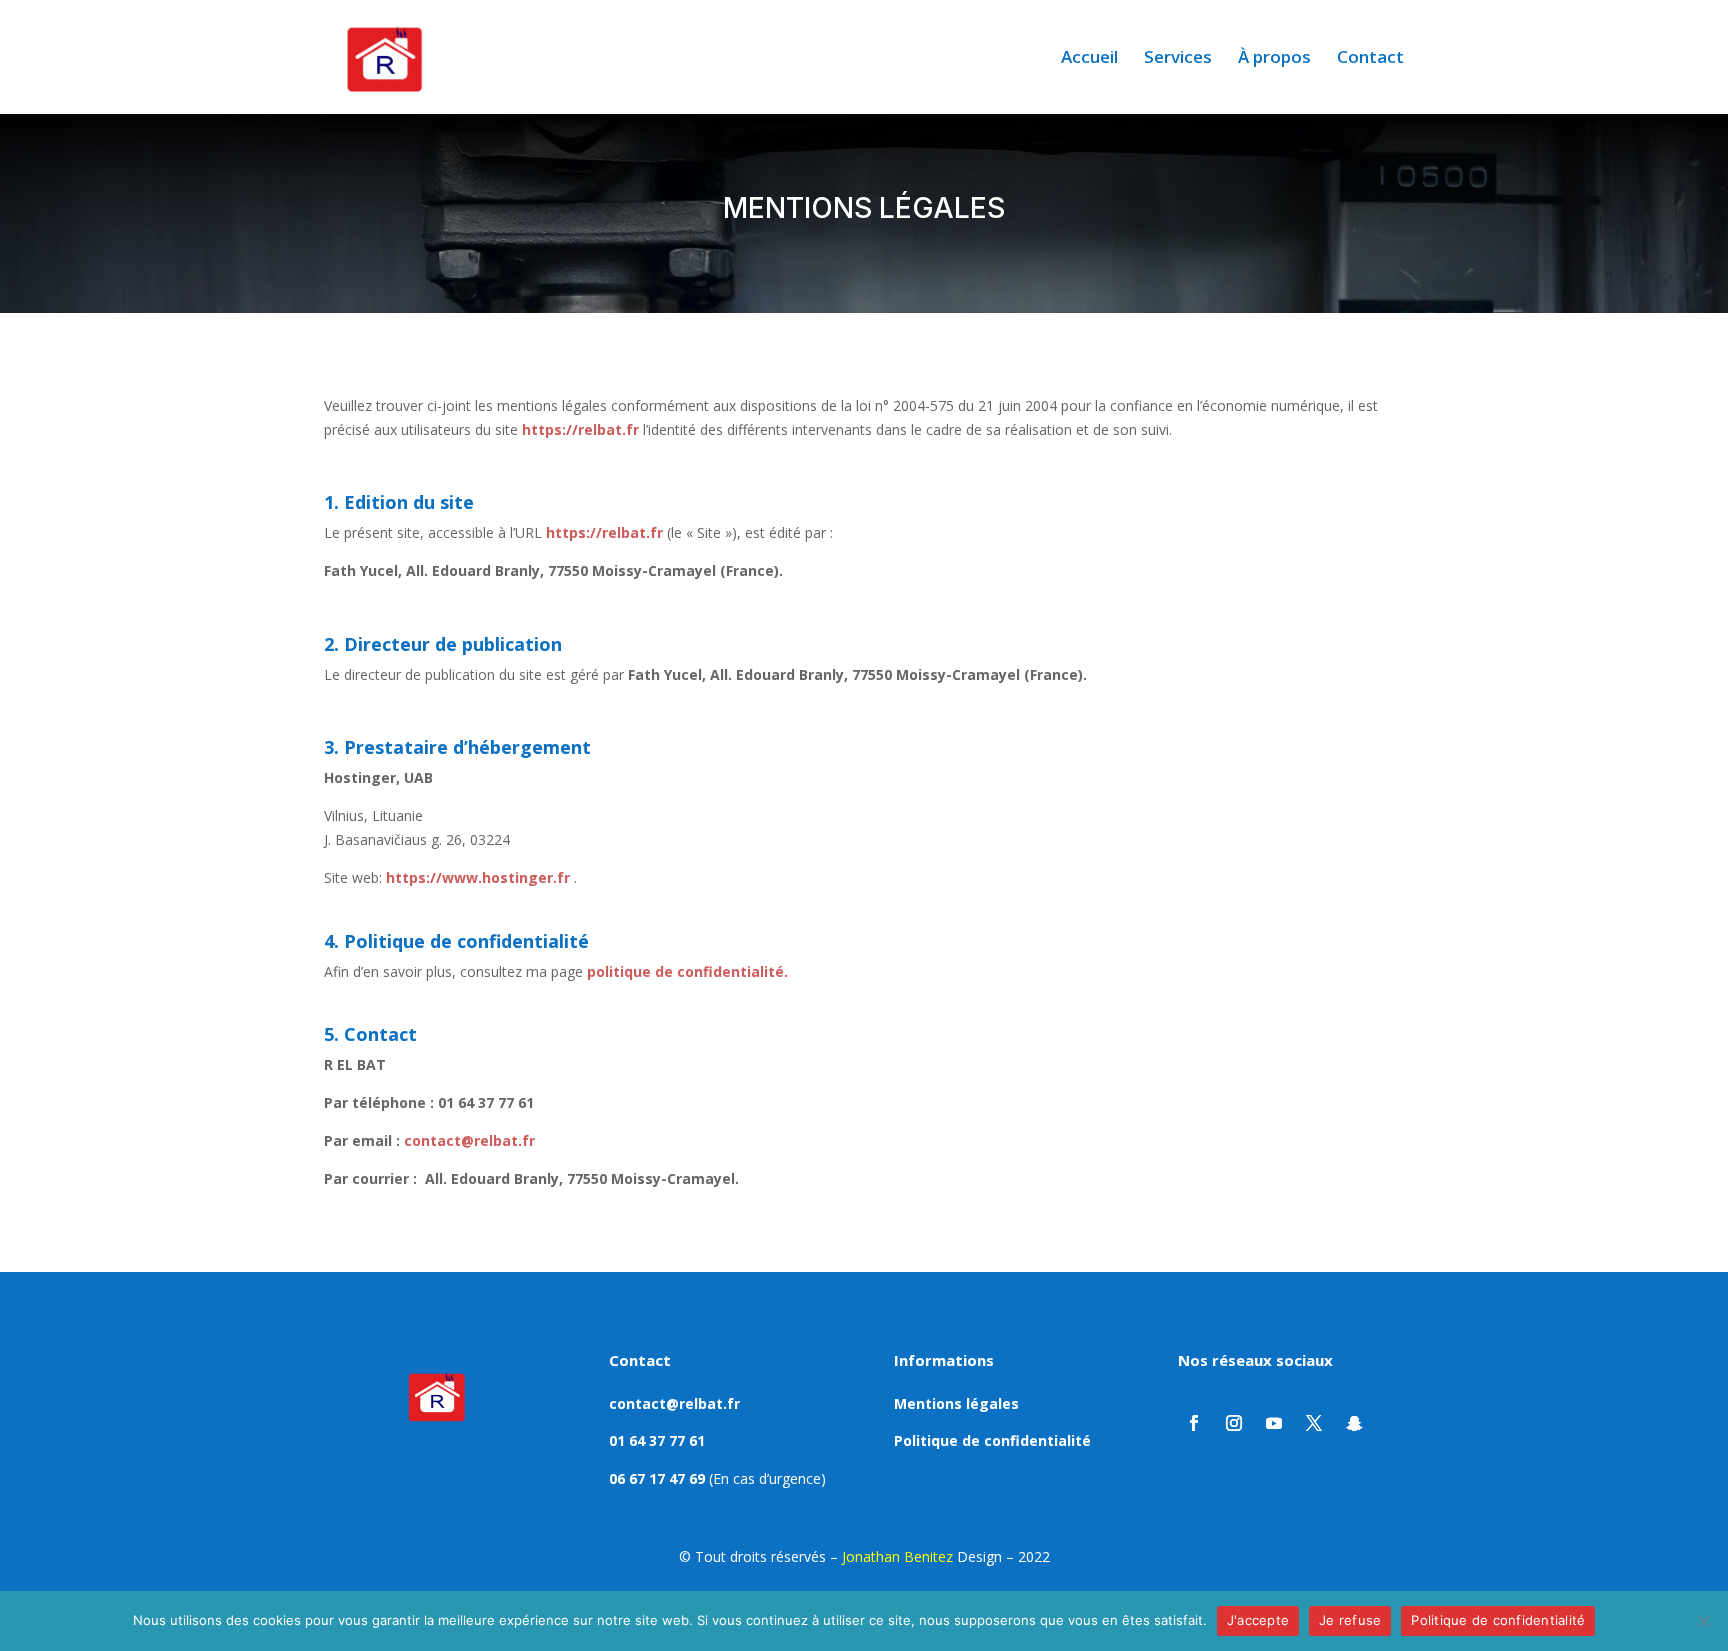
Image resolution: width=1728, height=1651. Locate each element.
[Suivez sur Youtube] (1274, 1423)
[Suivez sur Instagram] (1234, 1423)
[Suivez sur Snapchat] (1354, 1423)
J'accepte (1258, 1620)
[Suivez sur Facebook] (1194, 1423)
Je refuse (1350, 1620)
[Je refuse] (1703, 1621)
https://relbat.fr (604, 532)
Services (1178, 59)
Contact (1370, 59)
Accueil (1089, 59)
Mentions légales (956, 1403)
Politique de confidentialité (992, 1440)
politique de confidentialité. (687, 971)
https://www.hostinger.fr (478, 877)
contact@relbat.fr (469, 1140)
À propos (1274, 59)
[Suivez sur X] (1314, 1423)
